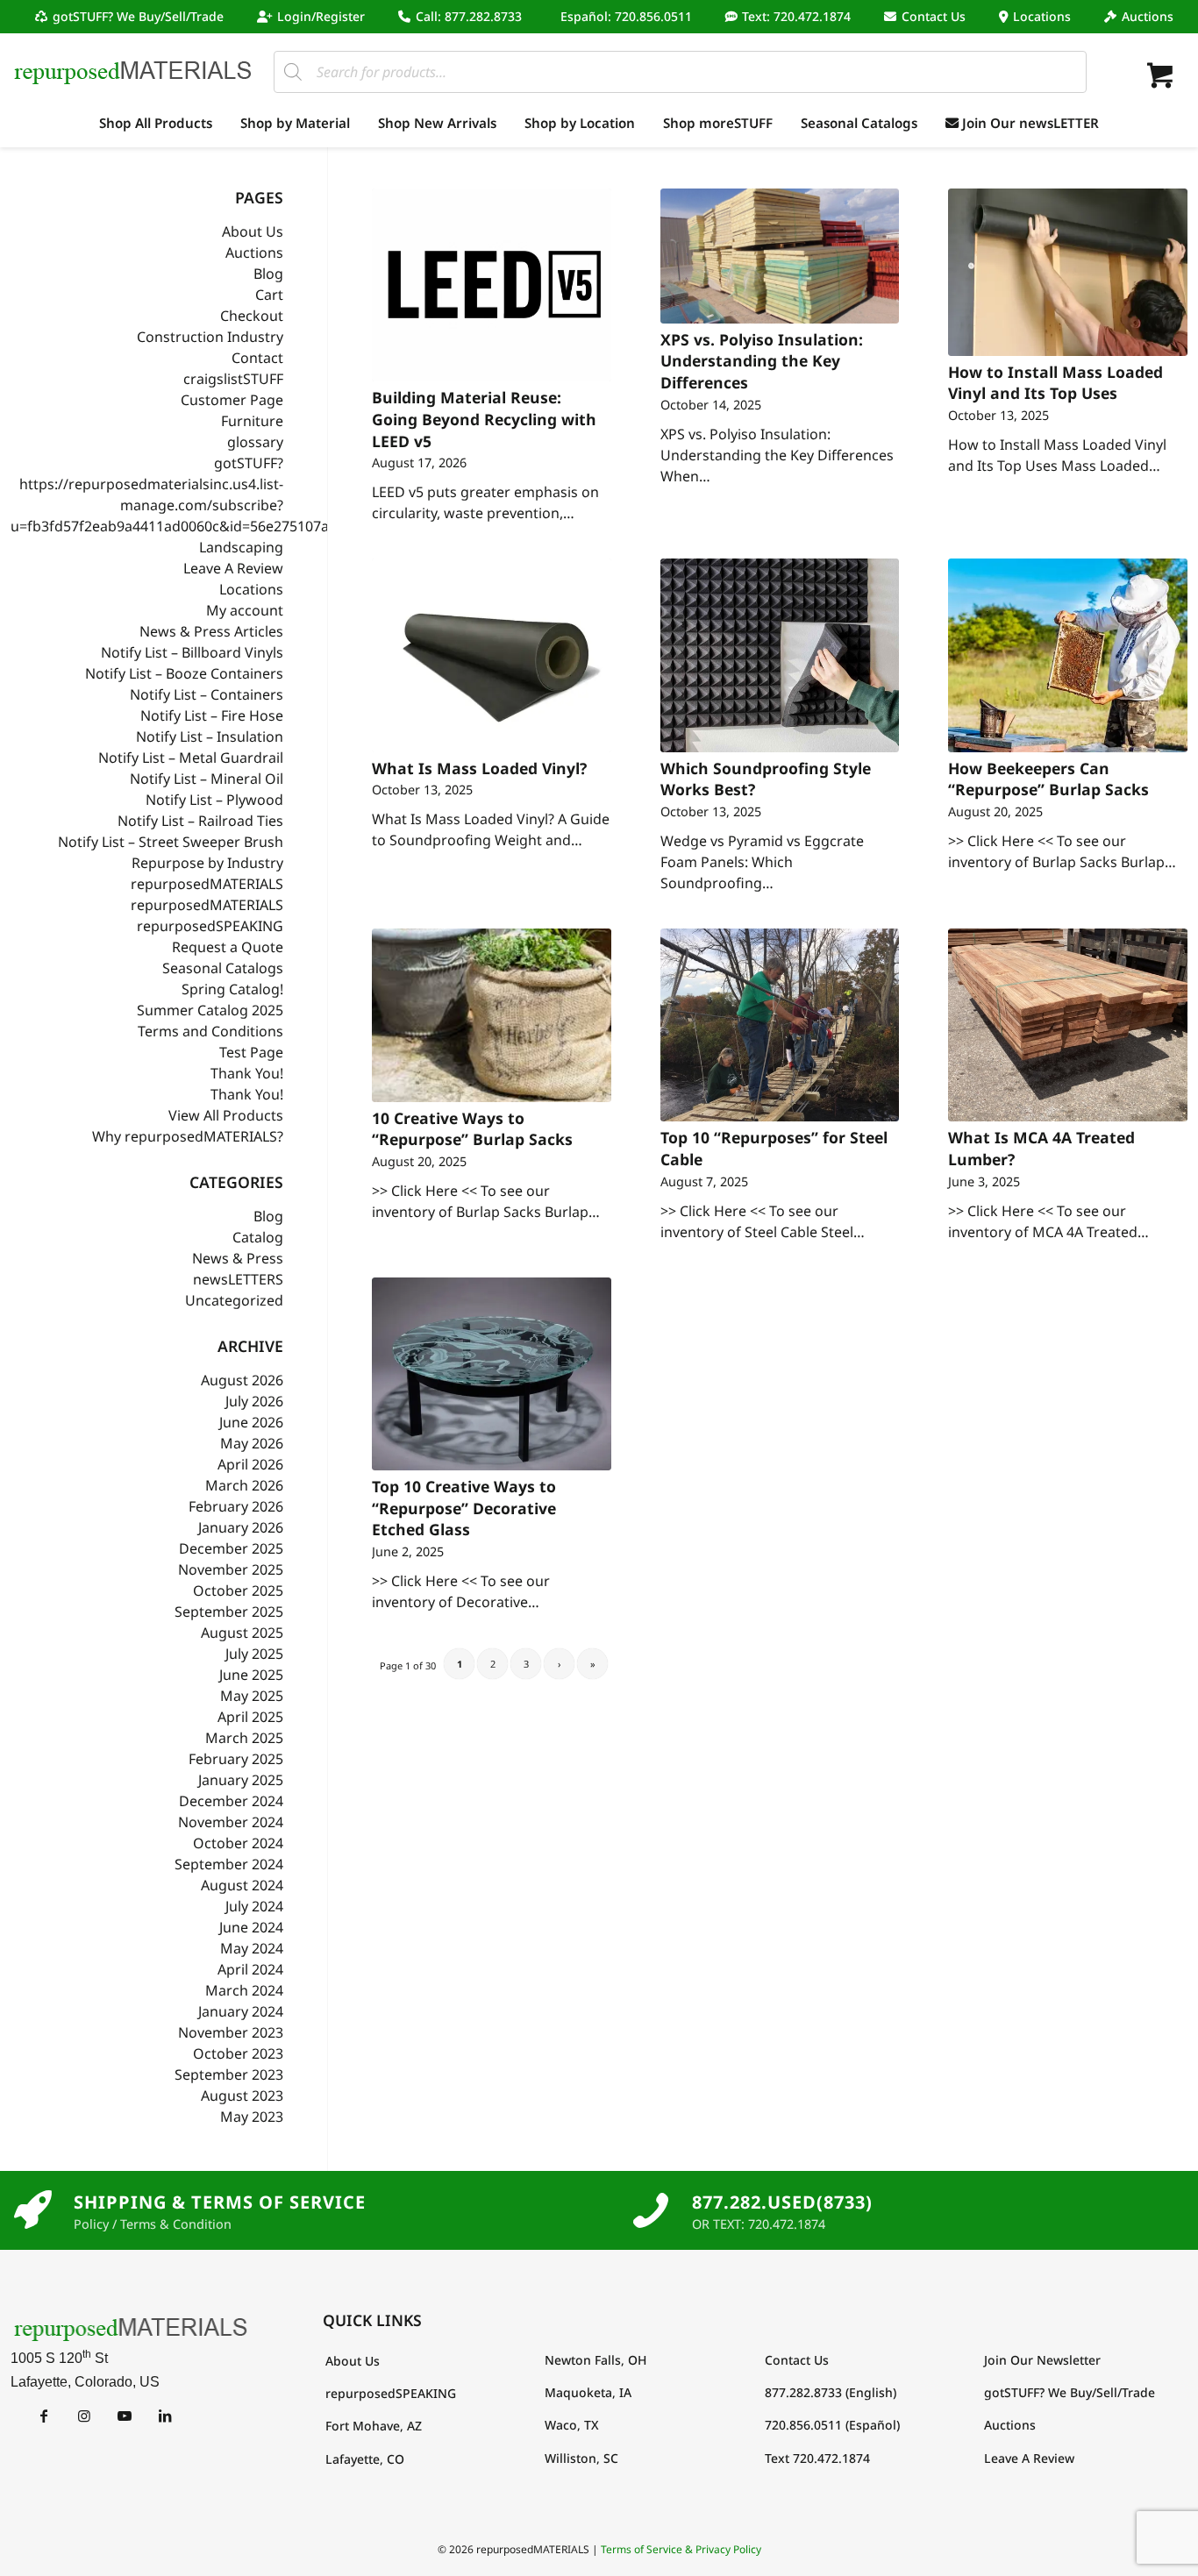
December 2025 (231, 1548)
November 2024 (231, 1822)
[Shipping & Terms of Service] (32, 2210)
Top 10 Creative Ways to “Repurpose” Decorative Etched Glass (464, 1508)
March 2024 (244, 1990)
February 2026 (236, 1506)
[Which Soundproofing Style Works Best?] (780, 655)
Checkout (252, 316)
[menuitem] (134, 17)
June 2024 (251, 1927)
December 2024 (231, 1801)
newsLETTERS (238, 1279)
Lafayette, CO (365, 2459)
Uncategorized (234, 1300)
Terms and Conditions (210, 1031)
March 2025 (244, 1738)
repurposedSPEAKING (210, 926)
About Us (253, 231)
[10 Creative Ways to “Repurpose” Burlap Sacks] (492, 1015)
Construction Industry (210, 337)
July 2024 (254, 1906)
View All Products (226, 1115)
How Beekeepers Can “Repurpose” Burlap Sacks (1048, 779)
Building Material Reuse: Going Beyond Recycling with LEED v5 (484, 419)
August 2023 (242, 2096)
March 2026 (244, 1485)
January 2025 (241, 1780)
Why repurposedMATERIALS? (188, 1136)
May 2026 (252, 1443)
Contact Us (934, 16)
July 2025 (254, 1654)
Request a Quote (228, 947)
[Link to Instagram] (84, 2416)
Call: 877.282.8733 (469, 16)
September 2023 (229, 2074)
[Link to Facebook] (43, 2416)
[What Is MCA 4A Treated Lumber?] (1068, 1025)
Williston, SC (581, 2458)
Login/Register (321, 16)
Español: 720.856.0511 (626, 16)
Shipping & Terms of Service (220, 2202)
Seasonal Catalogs (223, 968)
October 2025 (238, 1590)
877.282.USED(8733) (782, 2202)
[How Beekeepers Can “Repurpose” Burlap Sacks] (1068, 655)
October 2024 (238, 1843)
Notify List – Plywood (214, 800)
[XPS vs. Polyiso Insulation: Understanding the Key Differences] (780, 256)
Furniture (252, 421)
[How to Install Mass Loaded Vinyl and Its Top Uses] (1068, 272)
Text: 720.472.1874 (796, 16)
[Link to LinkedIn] (164, 2416)
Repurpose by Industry (207, 863)
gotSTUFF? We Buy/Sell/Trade (138, 16)
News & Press (238, 1258)
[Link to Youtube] (124, 2416)
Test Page (251, 1052)
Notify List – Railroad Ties (200, 821)
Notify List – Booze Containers (184, 673)
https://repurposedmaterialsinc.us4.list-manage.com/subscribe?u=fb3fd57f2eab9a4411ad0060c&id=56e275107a (170, 505)
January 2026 (241, 1527)
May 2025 (252, 1696)
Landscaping (241, 547)
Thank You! (247, 1073)
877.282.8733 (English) (831, 2392)
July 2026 (254, 1401)
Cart (269, 295)
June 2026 (251, 1422)
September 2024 (229, 1864)
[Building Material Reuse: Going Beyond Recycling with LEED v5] (492, 285)
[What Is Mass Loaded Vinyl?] (492, 655)
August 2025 (242, 1633)
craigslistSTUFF (233, 379)
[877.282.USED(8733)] (651, 2210)
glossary (255, 442)
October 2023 (238, 2053)
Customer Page (232, 400)
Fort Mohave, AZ (374, 2426)
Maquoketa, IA (588, 2392)
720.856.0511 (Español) (832, 2425)
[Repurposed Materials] (133, 71)
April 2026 (250, 1464)
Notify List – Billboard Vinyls (192, 652)
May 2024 (252, 1948)
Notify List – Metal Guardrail (191, 758)
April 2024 (250, 1969)
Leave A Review (233, 568)
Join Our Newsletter (1042, 2360)
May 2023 (252, 2117)
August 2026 (242, 1380)
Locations (1042, 16)
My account (245, 610)
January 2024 (241, 2011)
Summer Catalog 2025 (210, 1010)
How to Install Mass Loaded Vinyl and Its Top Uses (1055, 383)
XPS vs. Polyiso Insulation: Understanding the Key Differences (762, 361)
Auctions (1148, 16)
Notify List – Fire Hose (212, 715)
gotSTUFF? (249, 463)
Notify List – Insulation (210, 737)
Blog (268, 274)
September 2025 (229, 1612)
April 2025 (250, 1717)
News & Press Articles (211, 631)
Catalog (258, 1237)
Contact (257, 358)
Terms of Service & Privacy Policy (681, 2549)
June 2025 (251, 1675)
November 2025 (231, 1569)
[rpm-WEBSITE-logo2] (131, 2328)
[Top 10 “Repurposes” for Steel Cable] (780, 1025)
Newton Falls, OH (595, 2360)
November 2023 (231, 2032)
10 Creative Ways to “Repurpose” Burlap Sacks (472, 1129)
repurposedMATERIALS (207, 884)
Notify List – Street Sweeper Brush (171, 842)
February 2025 (236, 1759)
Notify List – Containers (207, 694)
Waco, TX (572, 2425)
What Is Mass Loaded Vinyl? (479, 768)
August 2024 (242, 1885)
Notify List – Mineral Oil (207, 779)
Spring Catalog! (232, 989)
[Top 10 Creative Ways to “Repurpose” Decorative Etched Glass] (492, 1374)
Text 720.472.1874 (817, 2458)
